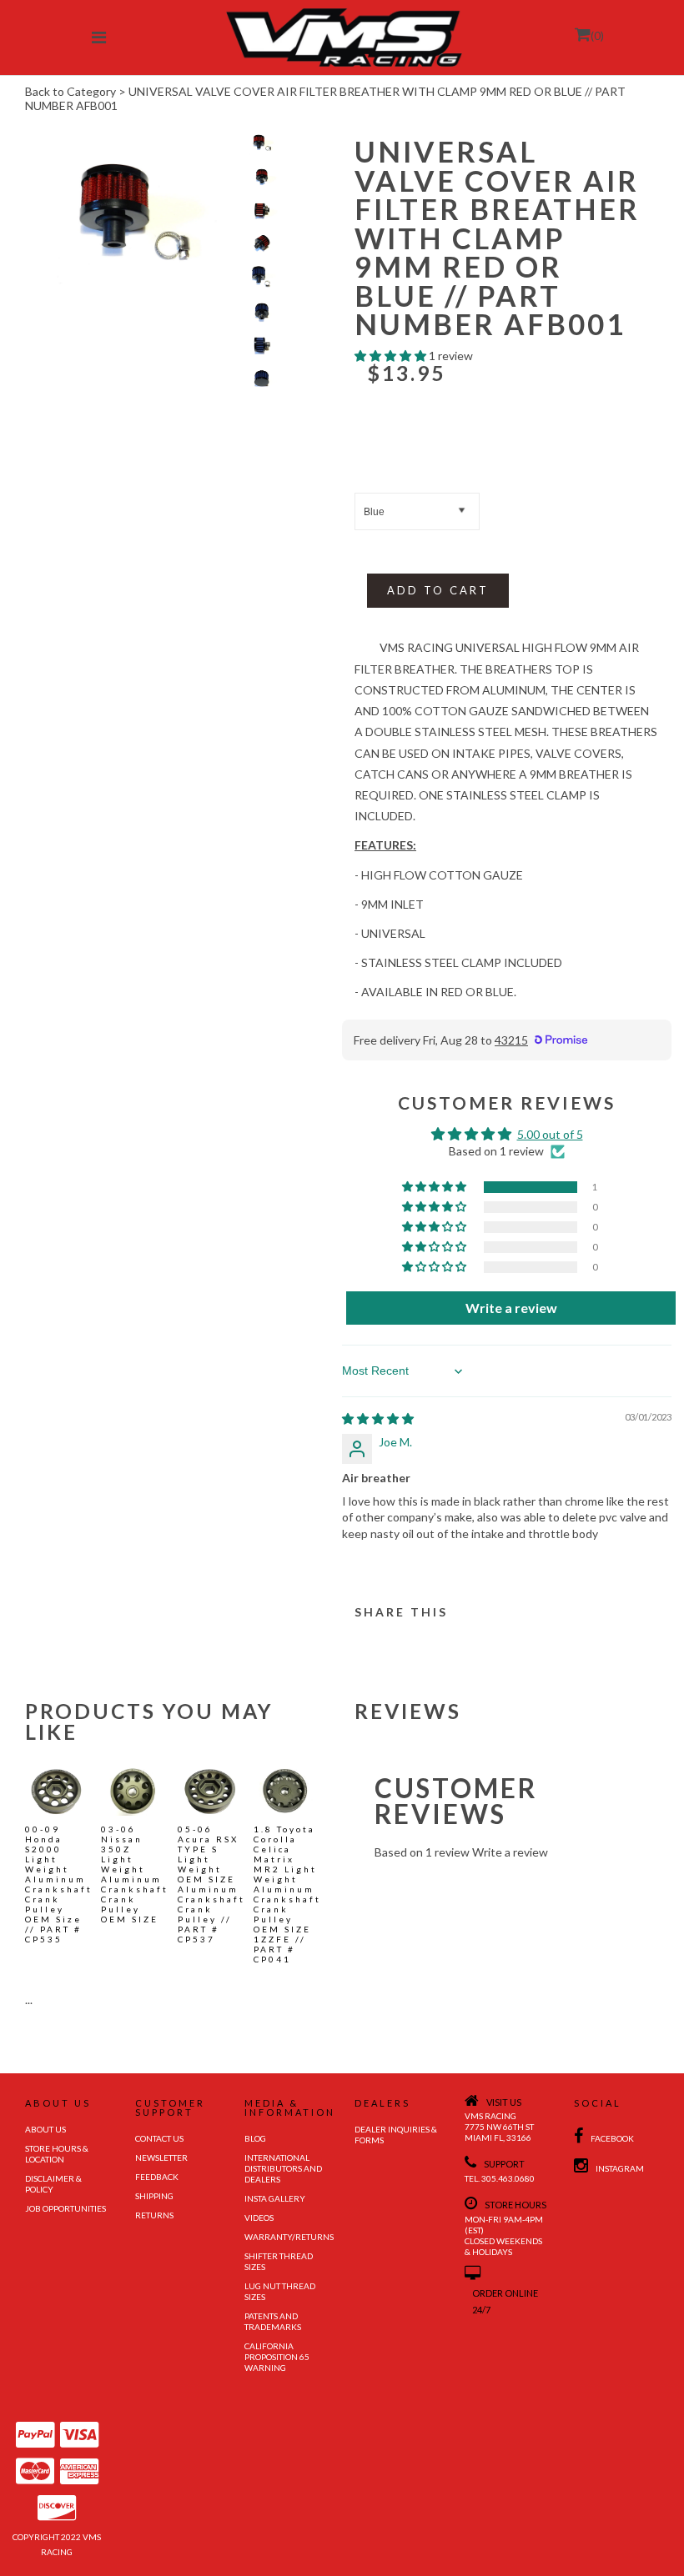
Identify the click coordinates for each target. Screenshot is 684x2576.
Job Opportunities (65, 2208)
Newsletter (161, 2158)
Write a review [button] (511, 1308)
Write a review (510, 1852)
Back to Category (70, 91)
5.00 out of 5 (550, 1134)
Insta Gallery (275, 2198)
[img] (378, 1418)
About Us (45, 2129)
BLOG (255, 2138)
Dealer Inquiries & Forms (396, 2135)
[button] (392, 356)
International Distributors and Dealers (283, 2168)
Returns (154, 2215)
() (597, 35)
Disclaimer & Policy (53, 2184)
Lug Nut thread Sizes (280, 2291)
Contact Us (159, 2138)
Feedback (157, 2177)
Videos (259, 2218)
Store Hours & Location (57, 2154)
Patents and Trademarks (273, 2321)
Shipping (154, 2196)
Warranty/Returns (287, 2237)
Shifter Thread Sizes (279, 2261)
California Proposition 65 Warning (277, 2357)
